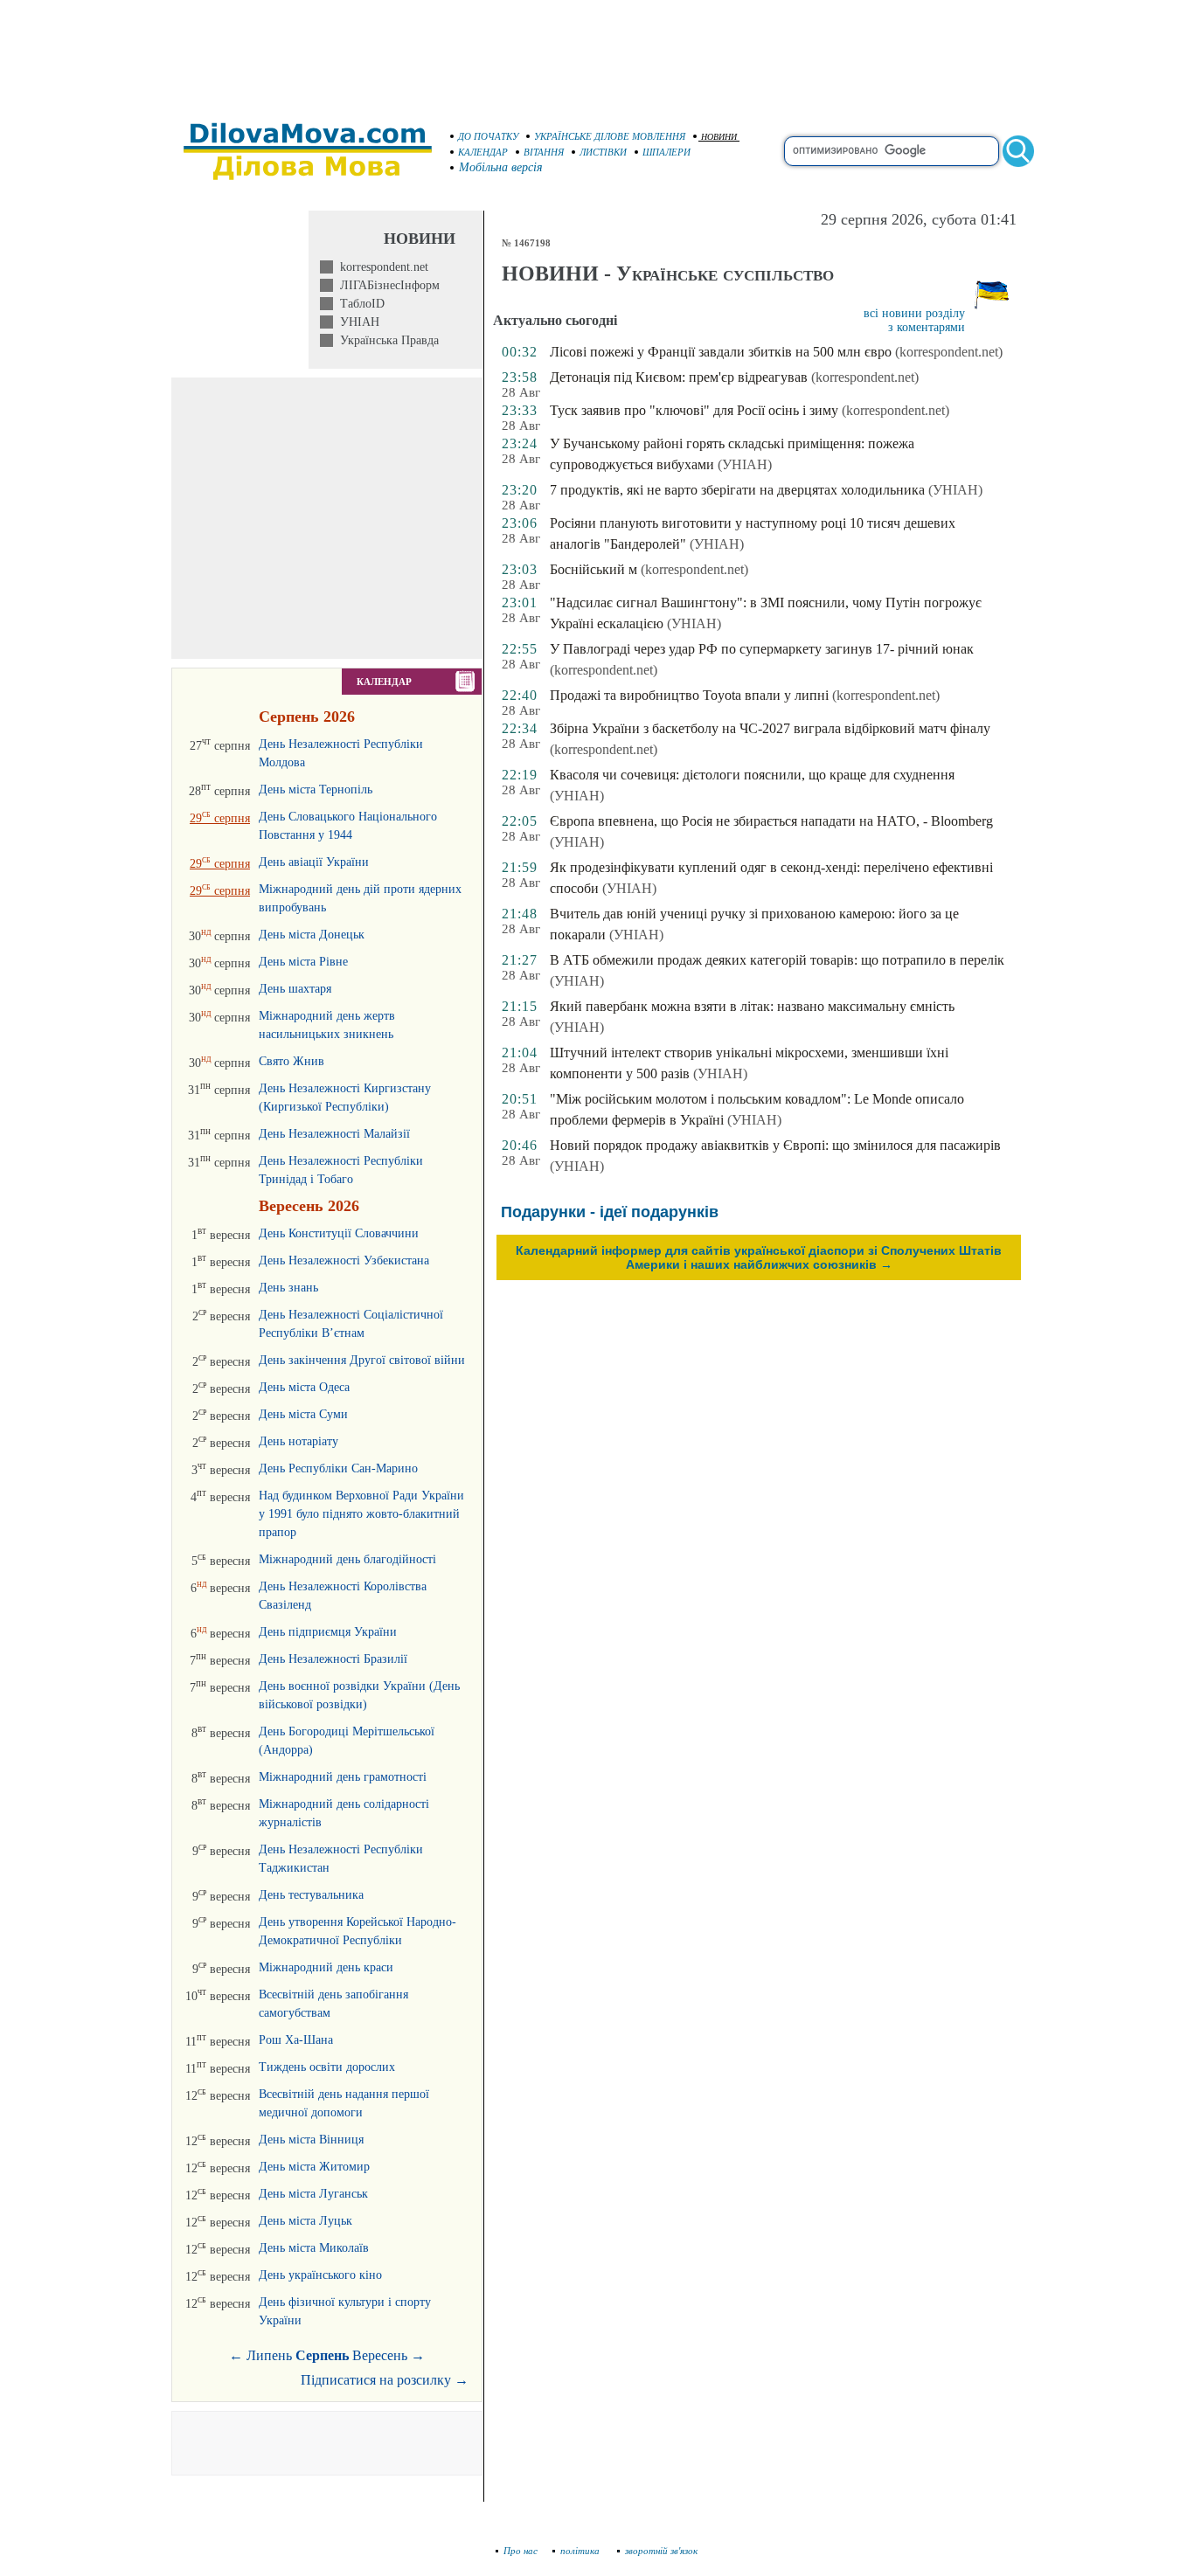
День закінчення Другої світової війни (362, 1360)
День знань (288, 1288)
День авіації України (314, 862)
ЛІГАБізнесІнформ (386, 285)
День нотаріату (298, 1441)
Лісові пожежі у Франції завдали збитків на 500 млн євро (721, 352)
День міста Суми (303, 1414)
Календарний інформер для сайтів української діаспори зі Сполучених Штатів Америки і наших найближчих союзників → (759, 1257)
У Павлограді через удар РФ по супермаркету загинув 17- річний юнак (762, 649)
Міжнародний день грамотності (343, 1777)
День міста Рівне (303, 962)
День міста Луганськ (313, 2194)
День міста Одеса (304, 1387)
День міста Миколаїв (314, 2248)
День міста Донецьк (312, 935)
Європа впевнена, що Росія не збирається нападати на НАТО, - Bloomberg (771, 821)
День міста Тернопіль (316, 789)
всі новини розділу (914, 313)
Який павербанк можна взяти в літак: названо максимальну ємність (752, 1006)
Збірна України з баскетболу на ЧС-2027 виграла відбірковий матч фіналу (770, 728)
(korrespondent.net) (949, 352)
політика (581, 2551)
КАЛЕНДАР (483, 152)
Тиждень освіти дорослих (327, 2067)
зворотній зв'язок (661, 2551)
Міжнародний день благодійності (347, 1559)
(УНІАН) (745, 464)
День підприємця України (328, 1632)
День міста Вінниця (311, 2140)
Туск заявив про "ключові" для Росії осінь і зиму (694, 410)
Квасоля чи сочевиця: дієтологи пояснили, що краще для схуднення (752, 775)
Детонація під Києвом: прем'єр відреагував (679, 377)
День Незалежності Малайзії (334, 1134)
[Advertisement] (597, 52)
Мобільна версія (501, 167)
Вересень (380, 2355)
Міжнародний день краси (326, 1967)
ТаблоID (359, 304)
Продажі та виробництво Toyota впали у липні (689, 695)
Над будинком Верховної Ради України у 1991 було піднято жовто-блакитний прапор (361, 1514)
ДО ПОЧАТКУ (488, 136)
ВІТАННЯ (544, 152)
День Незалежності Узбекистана (344, 1260)
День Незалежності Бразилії (333, 1659)
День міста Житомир (314, 2167)
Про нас (521, 2551)
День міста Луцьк (305, 2221)
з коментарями (927, 327)
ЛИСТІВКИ (603, 152)
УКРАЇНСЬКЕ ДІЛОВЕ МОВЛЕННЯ (610, 136)
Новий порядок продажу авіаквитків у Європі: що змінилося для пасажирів (775, 1145)
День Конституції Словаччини (339, 1233)
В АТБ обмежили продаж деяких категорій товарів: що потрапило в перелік (777, 960)
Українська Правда (386, 340)
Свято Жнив (292, 1061)
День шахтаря (295, 989)
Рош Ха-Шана (296, 2040)
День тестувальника (311, 1895)
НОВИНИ (719, 137)
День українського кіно (320, 2275)
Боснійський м (594, 569)
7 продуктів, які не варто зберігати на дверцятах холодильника (737, 490)
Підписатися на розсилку (385, 2380)
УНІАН (356, 322)
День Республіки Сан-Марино (338, 1468)
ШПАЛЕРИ (666, 152)
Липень (269, 2355)
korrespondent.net (381, 267)
